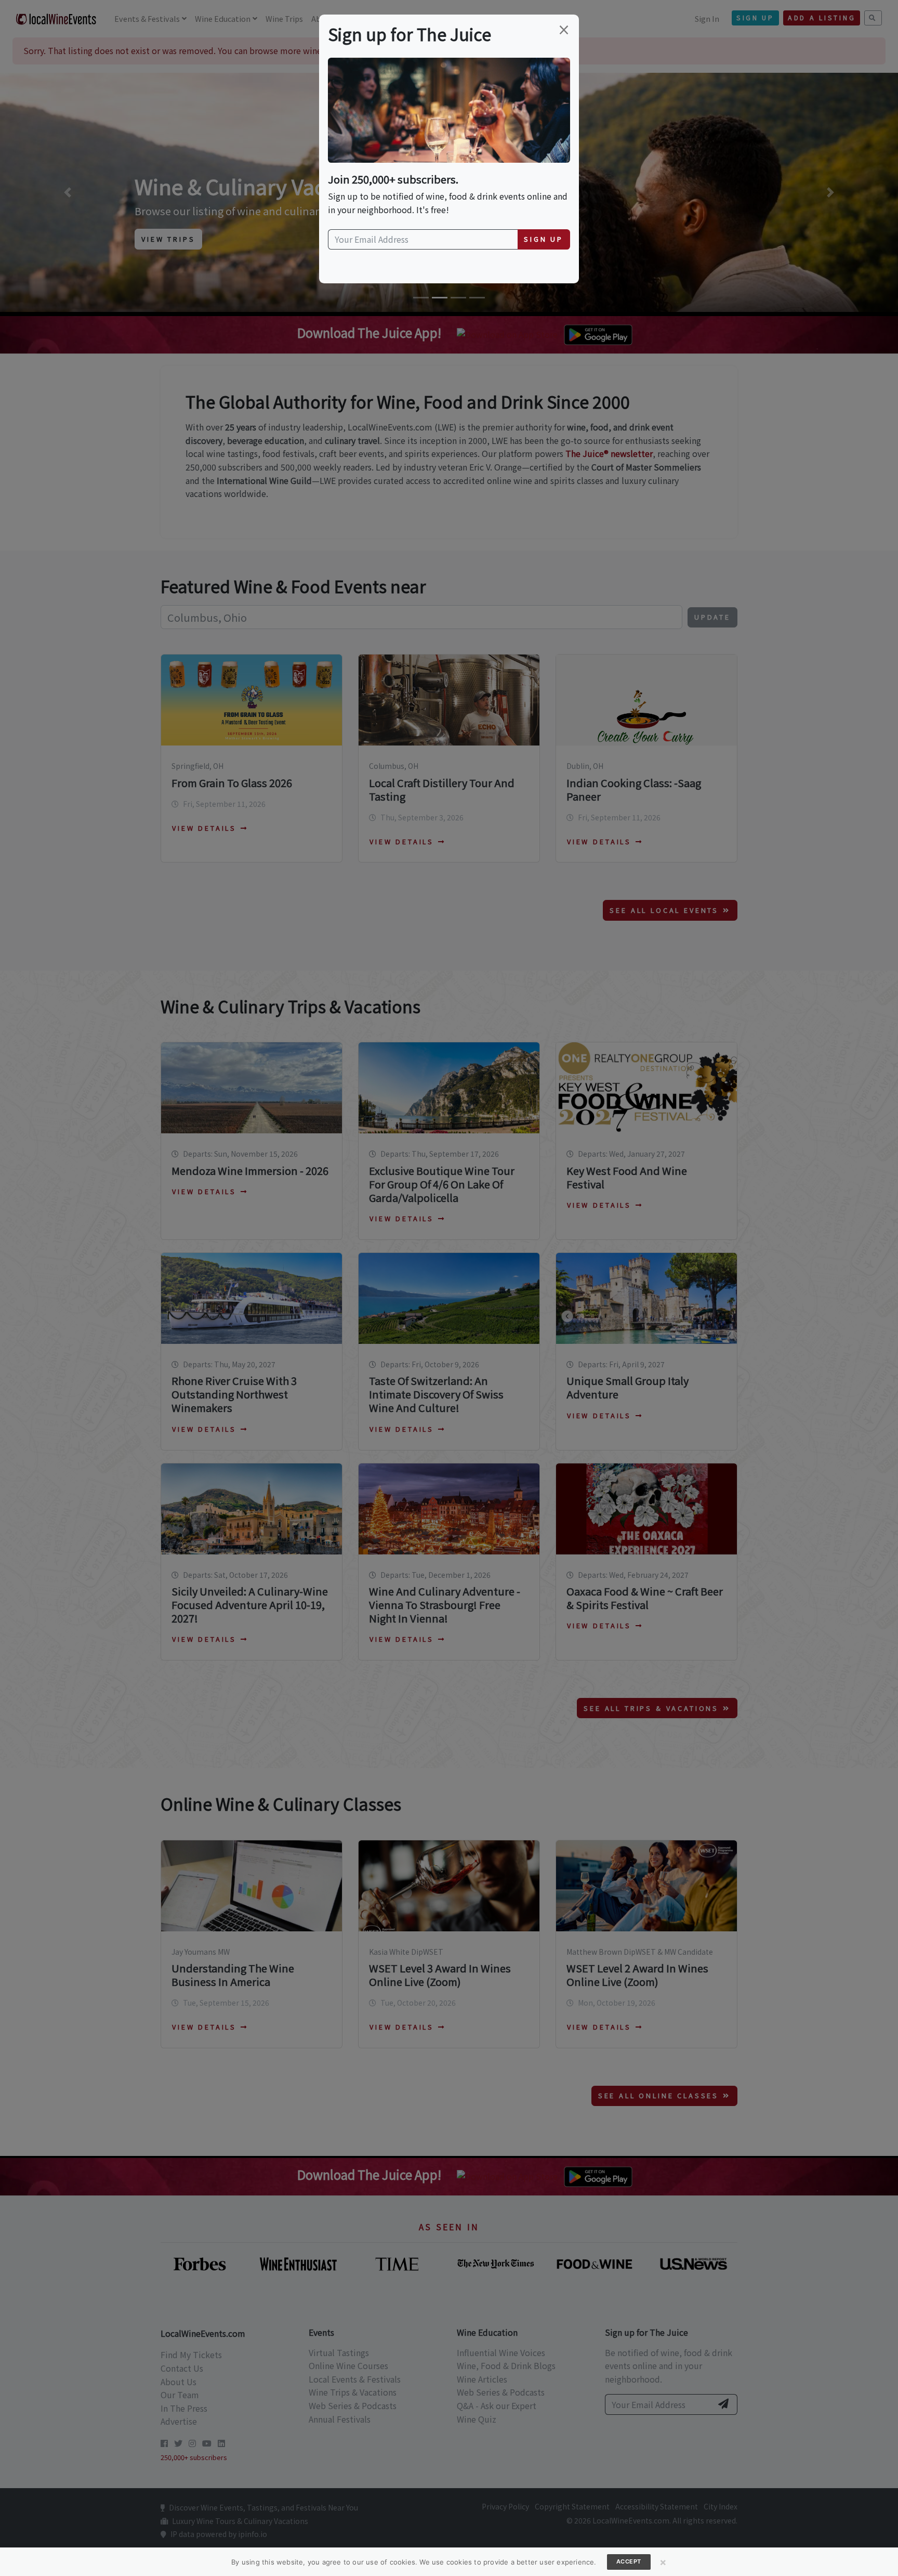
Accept (629, 2561)
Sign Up (544, 239)
